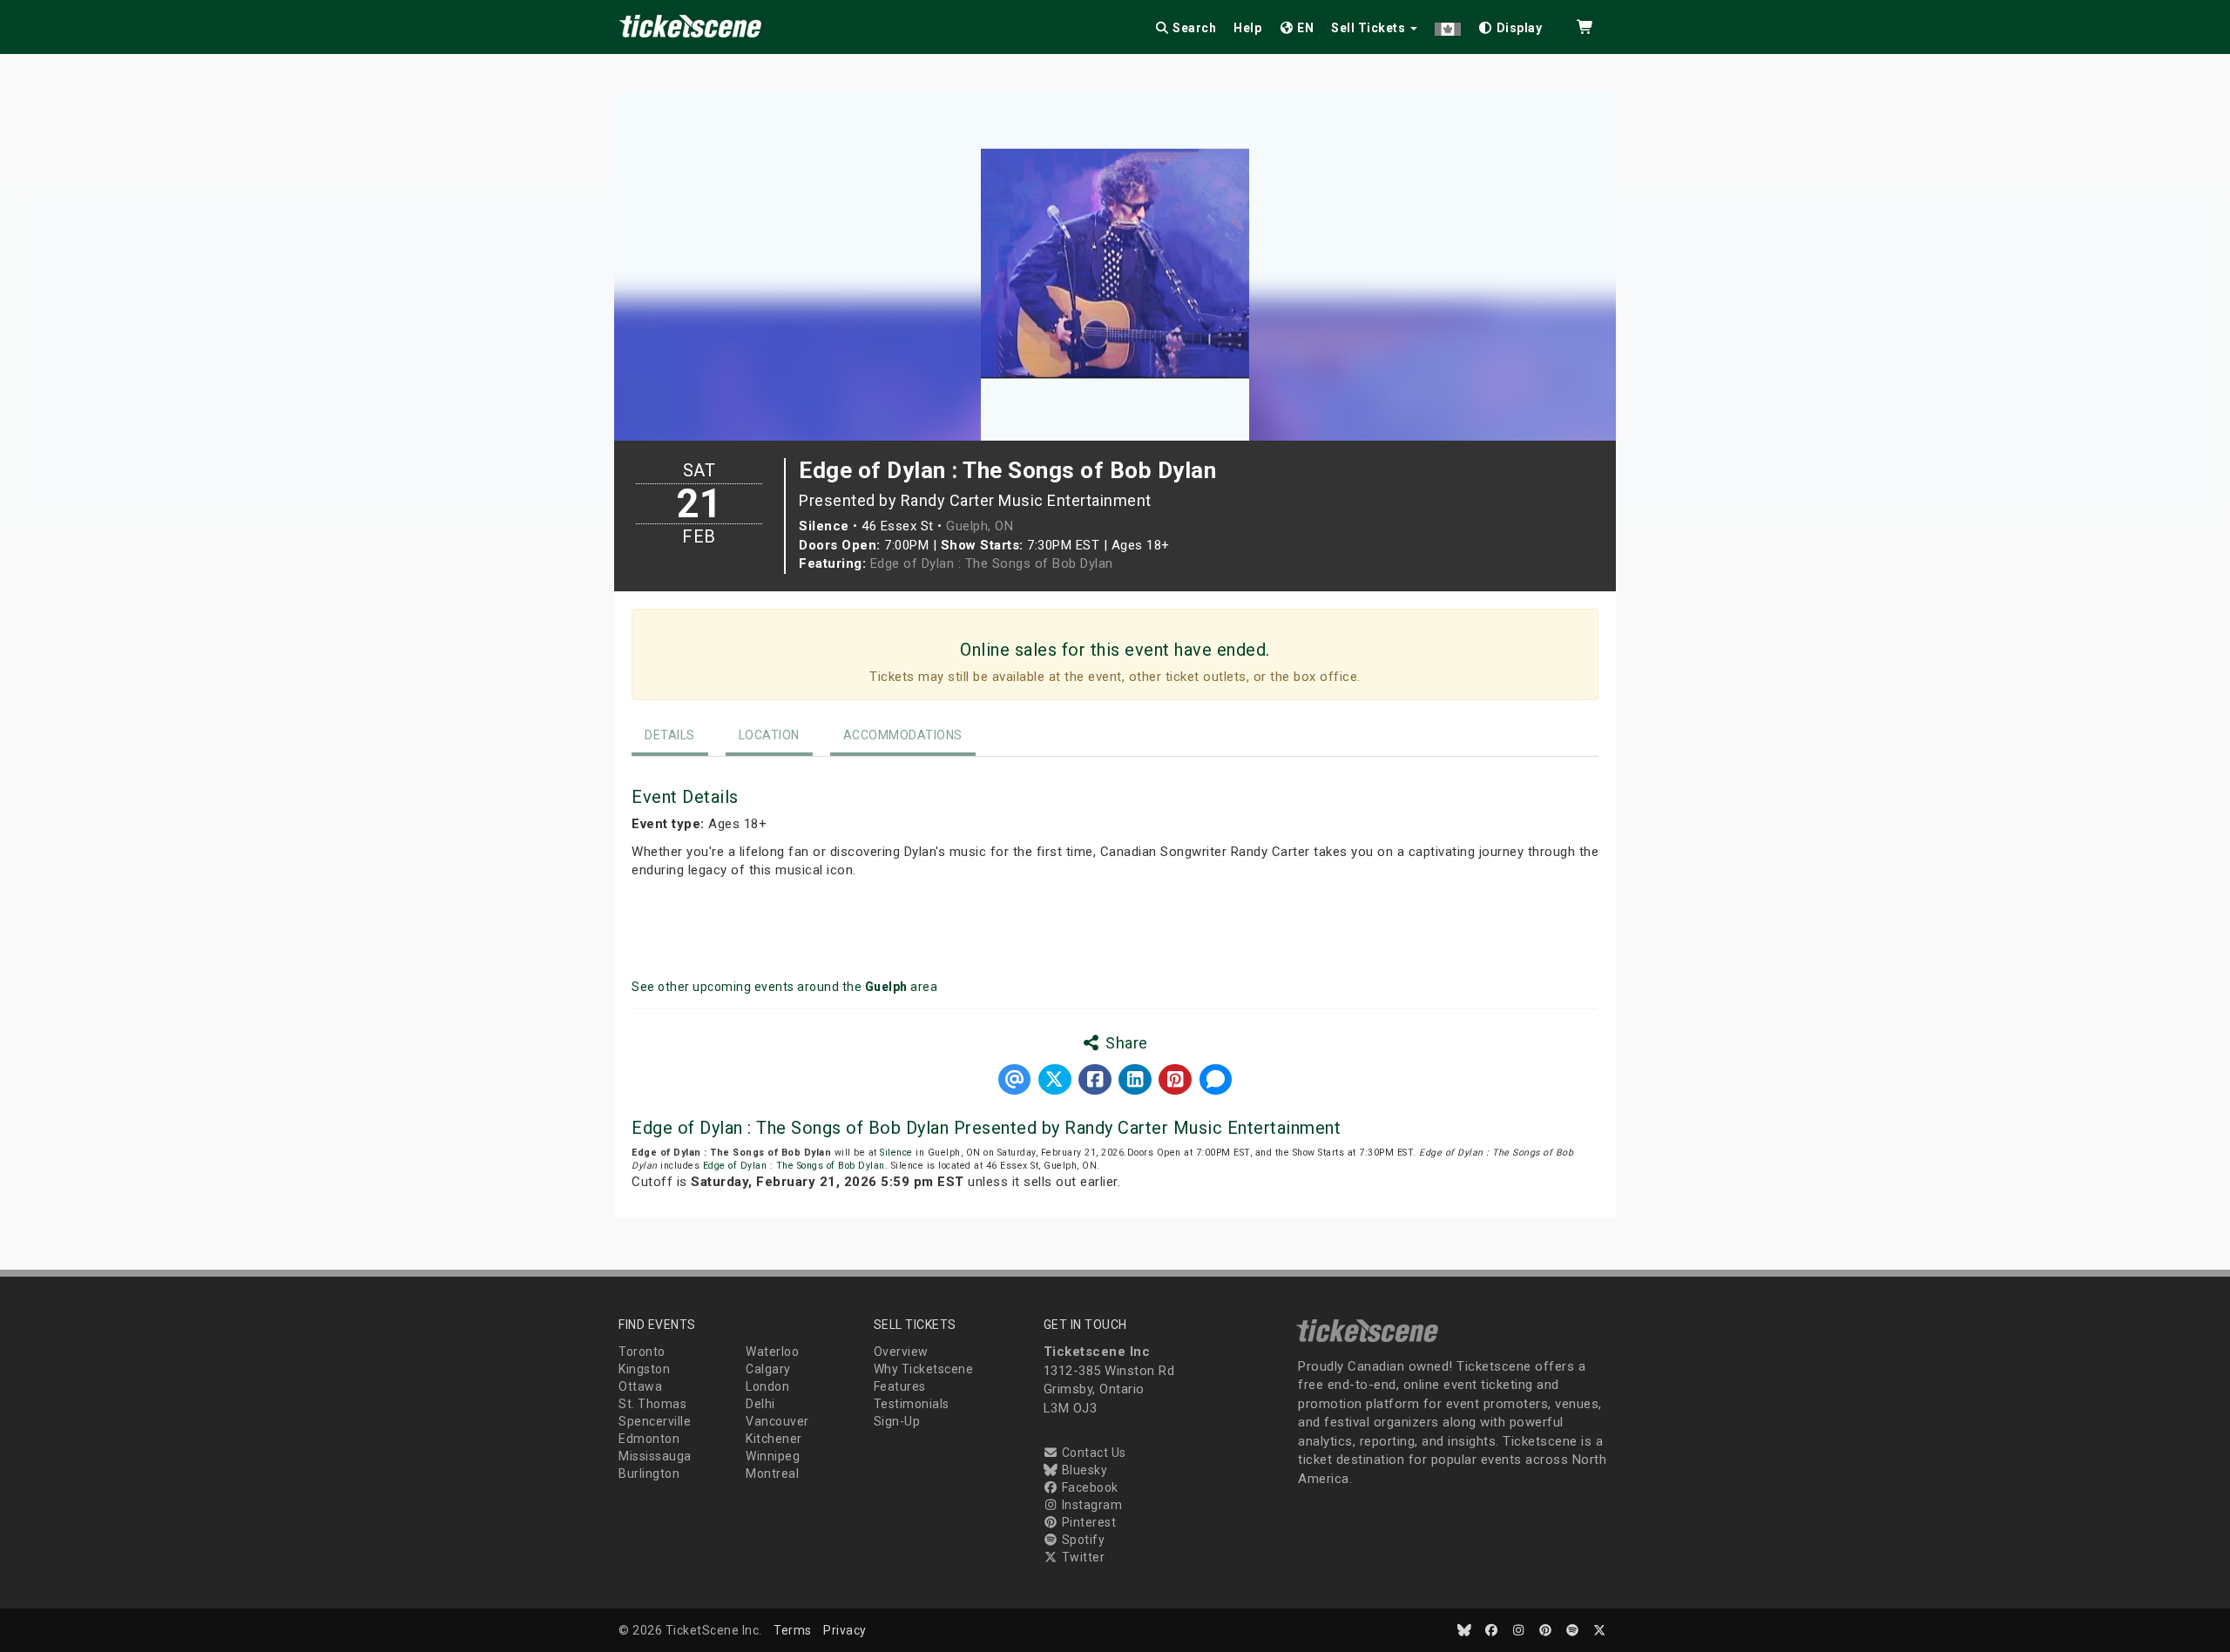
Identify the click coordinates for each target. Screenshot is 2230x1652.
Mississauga (655, 1456)
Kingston (644, 1369)
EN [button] (1304, 28)
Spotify (1081, 1540)
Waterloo (772, 1352)
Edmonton (649, 1439)
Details (670, 735)
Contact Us (1092, 1453)
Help (1247, 28)
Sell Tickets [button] (1370, 28)
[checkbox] (1510, 25)
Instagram (1090, 1505)
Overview (901, 1352)
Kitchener (774, 1439)
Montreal (772, 1473)
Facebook (1088, 1487)
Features (900, 1386)
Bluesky (1083, 1470)
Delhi (760, 1404)
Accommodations (903, 735)
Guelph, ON (980, 526)
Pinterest (1087, 1522)
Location (769, 735)
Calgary (768, 1369)
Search (1193, 28)
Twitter (1081, 1557)
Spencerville (655, 1421)
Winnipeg (773, 1456)
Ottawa (640, 1386)
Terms (793, 1630)
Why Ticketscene (924, 1369)
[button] (1448, 25)
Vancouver (777, 1421)
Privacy (845, 1630)
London (767, 1386)
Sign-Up (897, 1421)
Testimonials (912, 1404)
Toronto (642, 1352)
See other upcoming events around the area (784, 987)
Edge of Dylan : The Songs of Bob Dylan (992, 563)
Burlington (649, 1473)
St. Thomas (652, 1404)
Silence (896, 1153)
